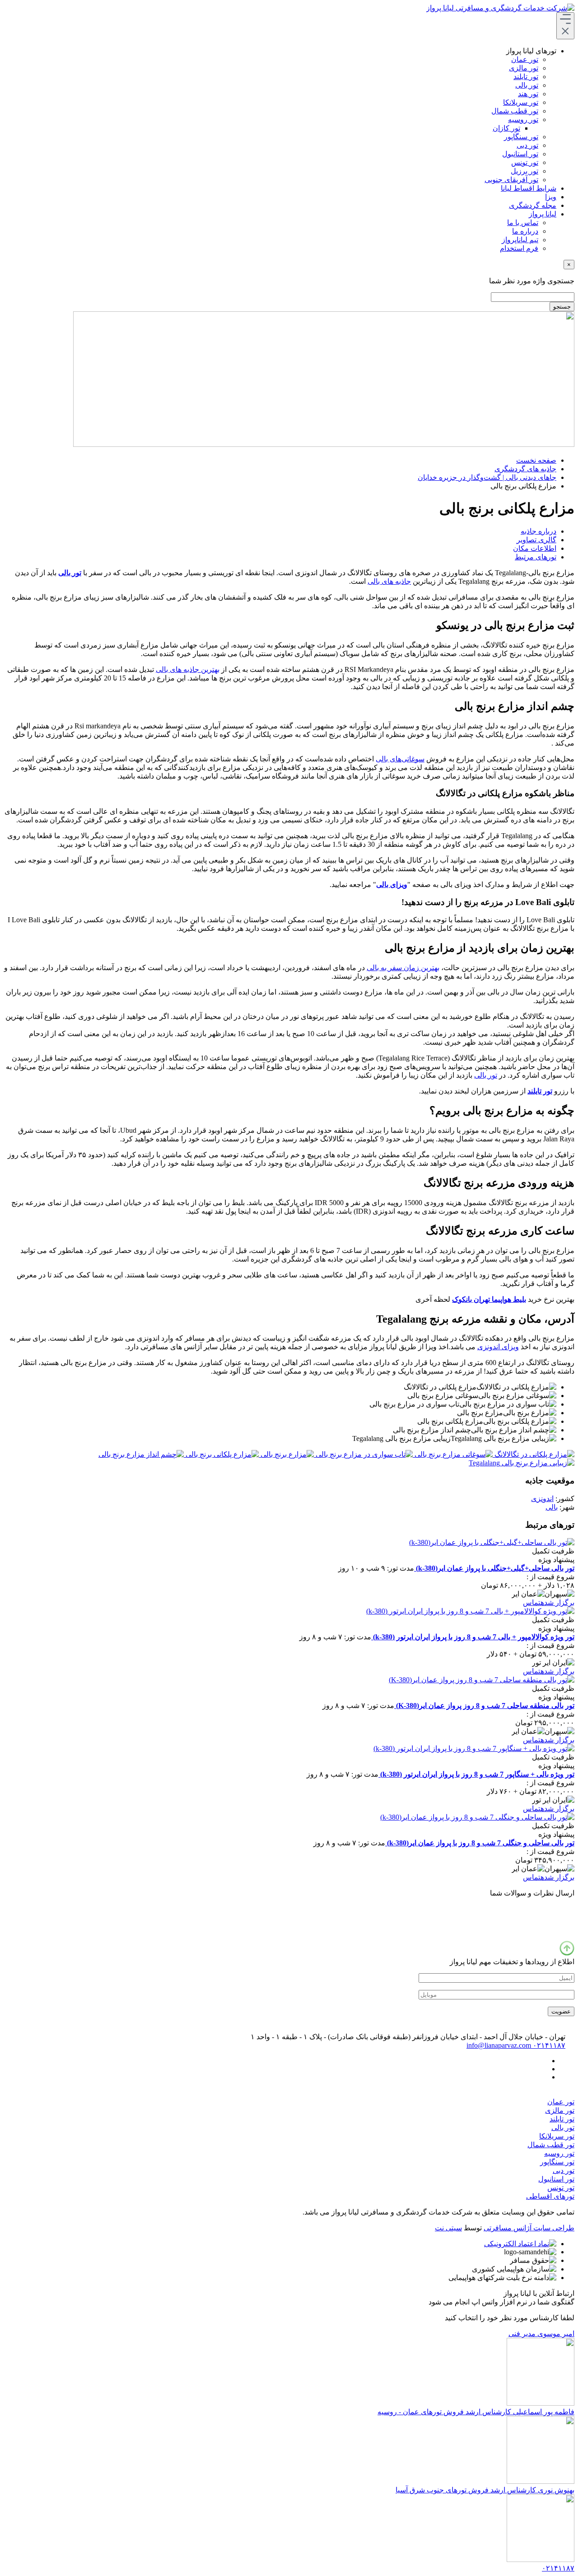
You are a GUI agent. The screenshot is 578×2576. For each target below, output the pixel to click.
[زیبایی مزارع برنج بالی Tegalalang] (522, 1463)
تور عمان (525, 59)
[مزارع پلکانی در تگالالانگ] (534, 1454)
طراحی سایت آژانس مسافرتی (529, 2228)
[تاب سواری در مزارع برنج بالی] (363, 1454)
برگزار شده (557, 1602)
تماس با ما (523, 223)
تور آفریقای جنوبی (511, 180)
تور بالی (527, 85)
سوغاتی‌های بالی (400, 759)
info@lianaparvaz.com (499, 2045)
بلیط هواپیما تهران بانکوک (489, 1299)
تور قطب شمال (515, 111)
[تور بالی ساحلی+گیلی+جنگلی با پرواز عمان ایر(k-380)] (492, 1542)
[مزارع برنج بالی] (286, 1454)
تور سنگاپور (521, 137)
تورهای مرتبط (536, 557)
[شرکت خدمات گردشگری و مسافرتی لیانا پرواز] (500, 8)
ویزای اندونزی (498, 1347)
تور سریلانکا (521, 102)
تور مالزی (524, 68)
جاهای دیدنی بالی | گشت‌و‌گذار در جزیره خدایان (487, 477)
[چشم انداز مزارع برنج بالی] (141, 1454)
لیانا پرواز (543, 214)
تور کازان (506, 128)
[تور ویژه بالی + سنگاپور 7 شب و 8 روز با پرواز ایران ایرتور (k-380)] (474, 1748)
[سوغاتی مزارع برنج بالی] (453, 1454)
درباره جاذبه (538, 531)
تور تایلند (526, 77)
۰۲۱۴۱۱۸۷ (548, 2045)
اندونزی (542, 1499)
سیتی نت (448, 2228)
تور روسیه (523, 120)
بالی (552, 1507)
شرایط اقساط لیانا (529, 188)
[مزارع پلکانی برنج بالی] (221, 1454)
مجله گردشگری (533, 205)
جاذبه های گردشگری (525, 469)
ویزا (551, 197)
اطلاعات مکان (535, 548)
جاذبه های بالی (389, 581)
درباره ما (525, 231)
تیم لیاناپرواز (520, 240)
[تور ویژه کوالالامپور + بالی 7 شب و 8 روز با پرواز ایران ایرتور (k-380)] (470, 1611)
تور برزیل (524, 171)
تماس (532, 1602)
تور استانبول (520, 154)
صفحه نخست (536, 460)
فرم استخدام (519, 248)
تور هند (528, 94)
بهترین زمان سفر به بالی (403, 968)
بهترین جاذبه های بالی (188, 669)
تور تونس (525, 162)
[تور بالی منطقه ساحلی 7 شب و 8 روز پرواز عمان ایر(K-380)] (482, 1680)
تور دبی (527, 145)
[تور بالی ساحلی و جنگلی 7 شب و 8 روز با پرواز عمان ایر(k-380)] (477, 1817)
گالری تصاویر (536, 540)
